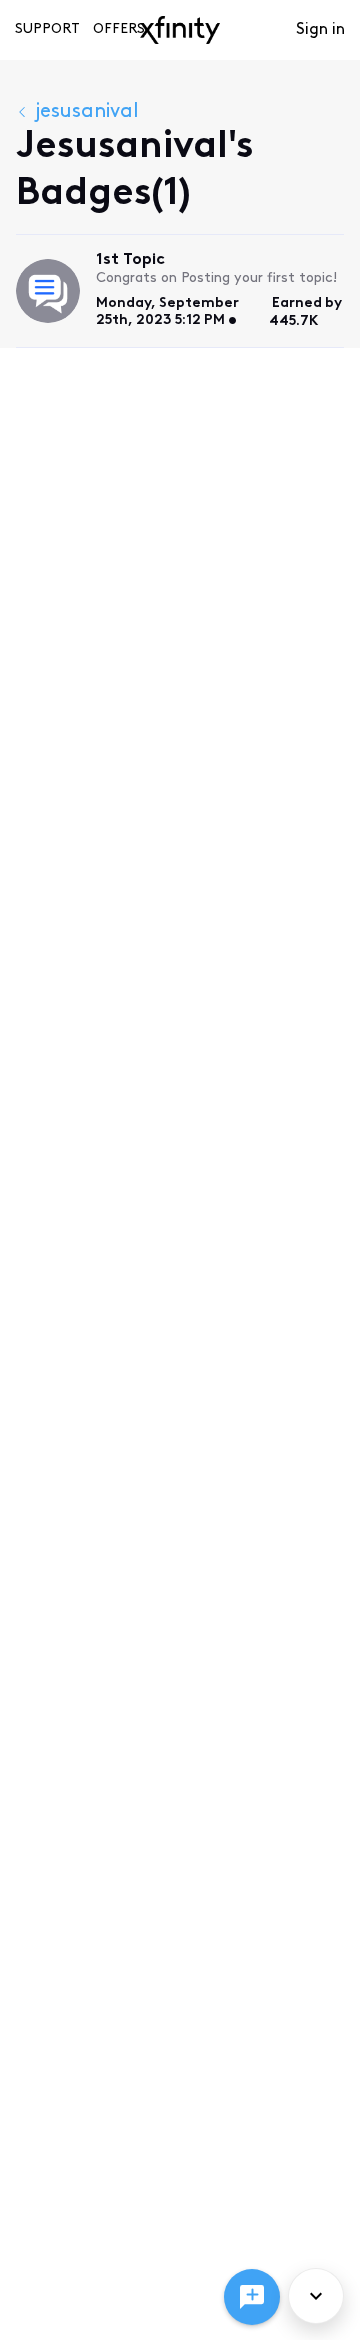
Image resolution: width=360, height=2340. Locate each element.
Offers (119, 29)
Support (47, 29)
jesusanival (87, 112)
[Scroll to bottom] (316, 2296)
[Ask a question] (252, 2297)
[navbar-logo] (180, 30)
